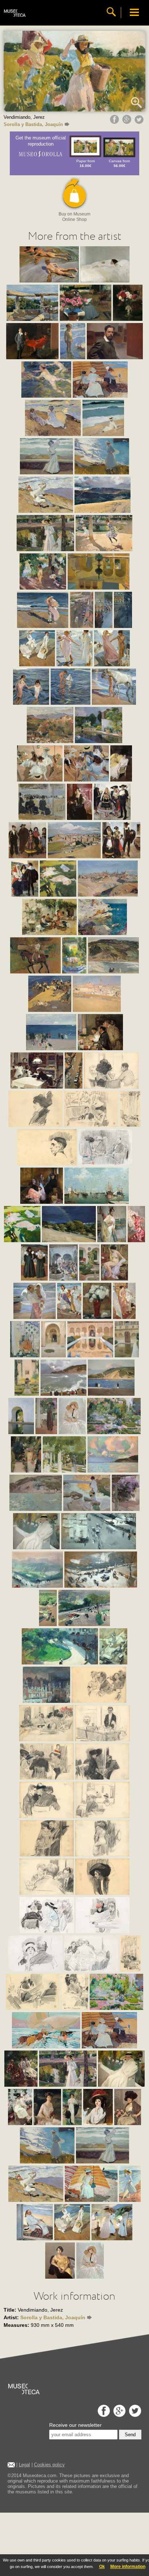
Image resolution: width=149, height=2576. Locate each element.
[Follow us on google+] (118, 2415)
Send (130, 2435)
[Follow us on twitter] (134, 2415)
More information (128, 2567)
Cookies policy (49, 2465)
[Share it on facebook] (115, 122)
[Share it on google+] (128, 122)
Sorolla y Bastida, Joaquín (33, 124)
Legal (24, 2465)
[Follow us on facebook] (103, 2415)
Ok (102, 2567)
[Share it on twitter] (140, 122)
